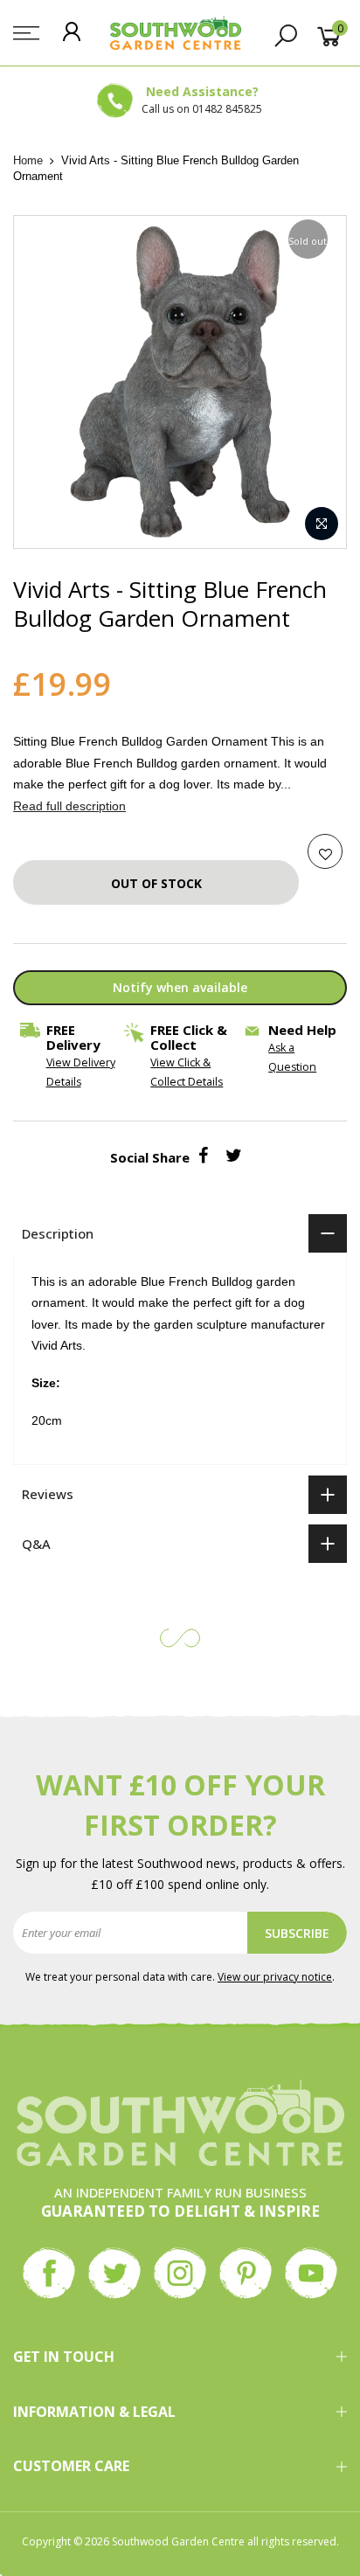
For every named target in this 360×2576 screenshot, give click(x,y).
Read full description (69, 806)
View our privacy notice (275, 1977)
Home (28, 160)
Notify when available (180, 987)
